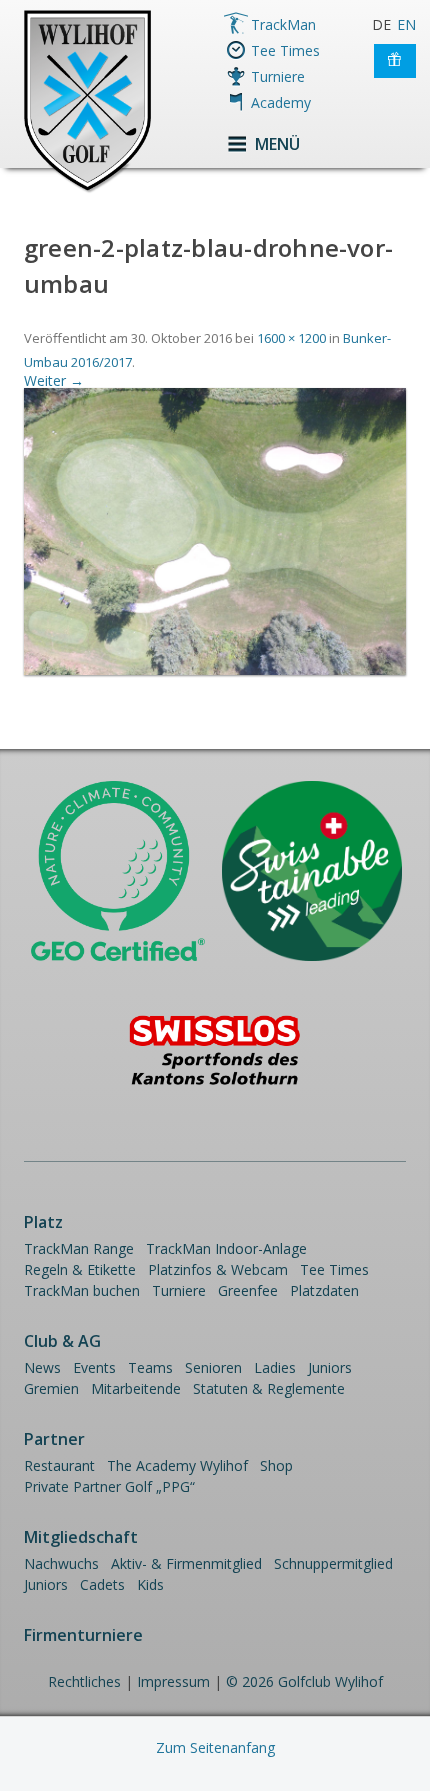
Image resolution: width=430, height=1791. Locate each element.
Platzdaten (324, 1290)
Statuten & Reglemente (269, 1388)
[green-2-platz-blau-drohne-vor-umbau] (215, 669)
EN (406, 24)
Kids (150, 1584)
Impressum (173, 1681)
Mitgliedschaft (81, 1537)
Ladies (275, 1367)
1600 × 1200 (291, 338)
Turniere (278, 76)
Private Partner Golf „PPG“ (109, 1486)
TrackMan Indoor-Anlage (226, 1248)
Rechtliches (84, 1681)
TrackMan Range (79, 1248)
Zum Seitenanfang (215, 1747)
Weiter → (54, 380)
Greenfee (248, 1290)
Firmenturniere (83, 1635)
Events (94, 1367)
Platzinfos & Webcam (218, 1269)
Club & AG (62, 1341)
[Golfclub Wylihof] (87, 189)
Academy (281, 102)
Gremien (51, 1388)
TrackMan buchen (82, 1290)
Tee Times (285, 50)
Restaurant (59, 1465)
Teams (150, 1367)
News (42, 1367)
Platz (43, 1222)
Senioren (213, 1367)
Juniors (330, 1367)
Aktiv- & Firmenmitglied (186, 1563)
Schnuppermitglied (333, 1563)
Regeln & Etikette (80, 1269)
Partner (54, 1439)
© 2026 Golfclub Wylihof (304, 1681)
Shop (276, 1465)
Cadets (102, 1584)
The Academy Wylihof (177, 1465)
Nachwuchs (61, 1563)
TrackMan (283, 24)
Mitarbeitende (136, 1388)
